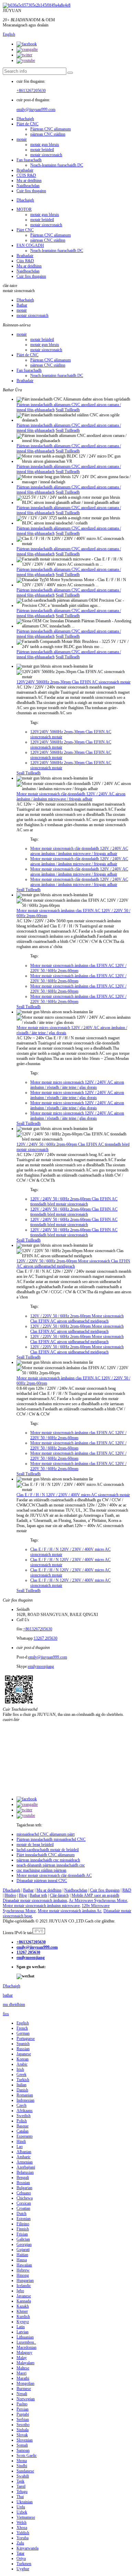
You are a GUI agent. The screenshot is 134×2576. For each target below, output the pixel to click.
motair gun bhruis (45, 145)
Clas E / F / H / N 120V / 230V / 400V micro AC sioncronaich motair (73, 1495)
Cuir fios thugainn (31, 191)
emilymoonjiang (41, 1666)
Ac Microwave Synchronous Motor (98, 1901)
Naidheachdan (28, 186)
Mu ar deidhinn (29, 181)
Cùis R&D (25, 261)
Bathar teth (38, 1895)
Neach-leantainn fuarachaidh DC (57, 165)
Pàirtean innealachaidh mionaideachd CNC (51, 1839)
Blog (23, 1895)
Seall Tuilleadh (68, 410)
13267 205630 (46, 1638)
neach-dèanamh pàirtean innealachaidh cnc (51, 1865)
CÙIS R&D (26, 175)
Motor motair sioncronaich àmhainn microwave (41, 1906)
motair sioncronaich (46, 155)
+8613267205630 (31, 91)
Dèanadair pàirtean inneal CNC (42, 1881)
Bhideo (10, 1895)
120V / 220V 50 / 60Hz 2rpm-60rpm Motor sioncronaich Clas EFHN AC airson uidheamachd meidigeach (73, 1264)
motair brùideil (42, 150)
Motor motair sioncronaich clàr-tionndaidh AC (54, 1875)
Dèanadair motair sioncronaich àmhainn (35, 1901)
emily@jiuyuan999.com (36, 109)
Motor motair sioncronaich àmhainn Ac (70, 1911)
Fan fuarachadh (29, 160)
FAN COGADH (30, 245)
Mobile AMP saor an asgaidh (95, 1895)
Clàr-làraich (59, 1895)
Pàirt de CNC (27, 124)
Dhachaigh (25, 119)
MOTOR (24, 209)
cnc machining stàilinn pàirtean (41, 1870)
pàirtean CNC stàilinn (48, 134)
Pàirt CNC (25, 230)
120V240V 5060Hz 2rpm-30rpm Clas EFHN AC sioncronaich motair (74, 682)
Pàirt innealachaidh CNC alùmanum (46, 1855)
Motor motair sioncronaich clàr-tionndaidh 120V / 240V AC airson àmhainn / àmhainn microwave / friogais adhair (71, 796)
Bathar (22, 305)
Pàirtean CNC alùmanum (51, 129)
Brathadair (25, 170)
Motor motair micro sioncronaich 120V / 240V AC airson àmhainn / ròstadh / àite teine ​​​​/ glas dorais (77, 1085)
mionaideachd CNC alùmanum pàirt (46, 1834)
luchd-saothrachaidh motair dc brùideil (48, 1850)
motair (22, 139)
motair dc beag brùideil (35, 1845)
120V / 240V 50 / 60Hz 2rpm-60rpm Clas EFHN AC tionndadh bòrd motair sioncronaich (74, 1202)
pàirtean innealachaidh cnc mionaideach (48, 1860)
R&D (127, 1890)
